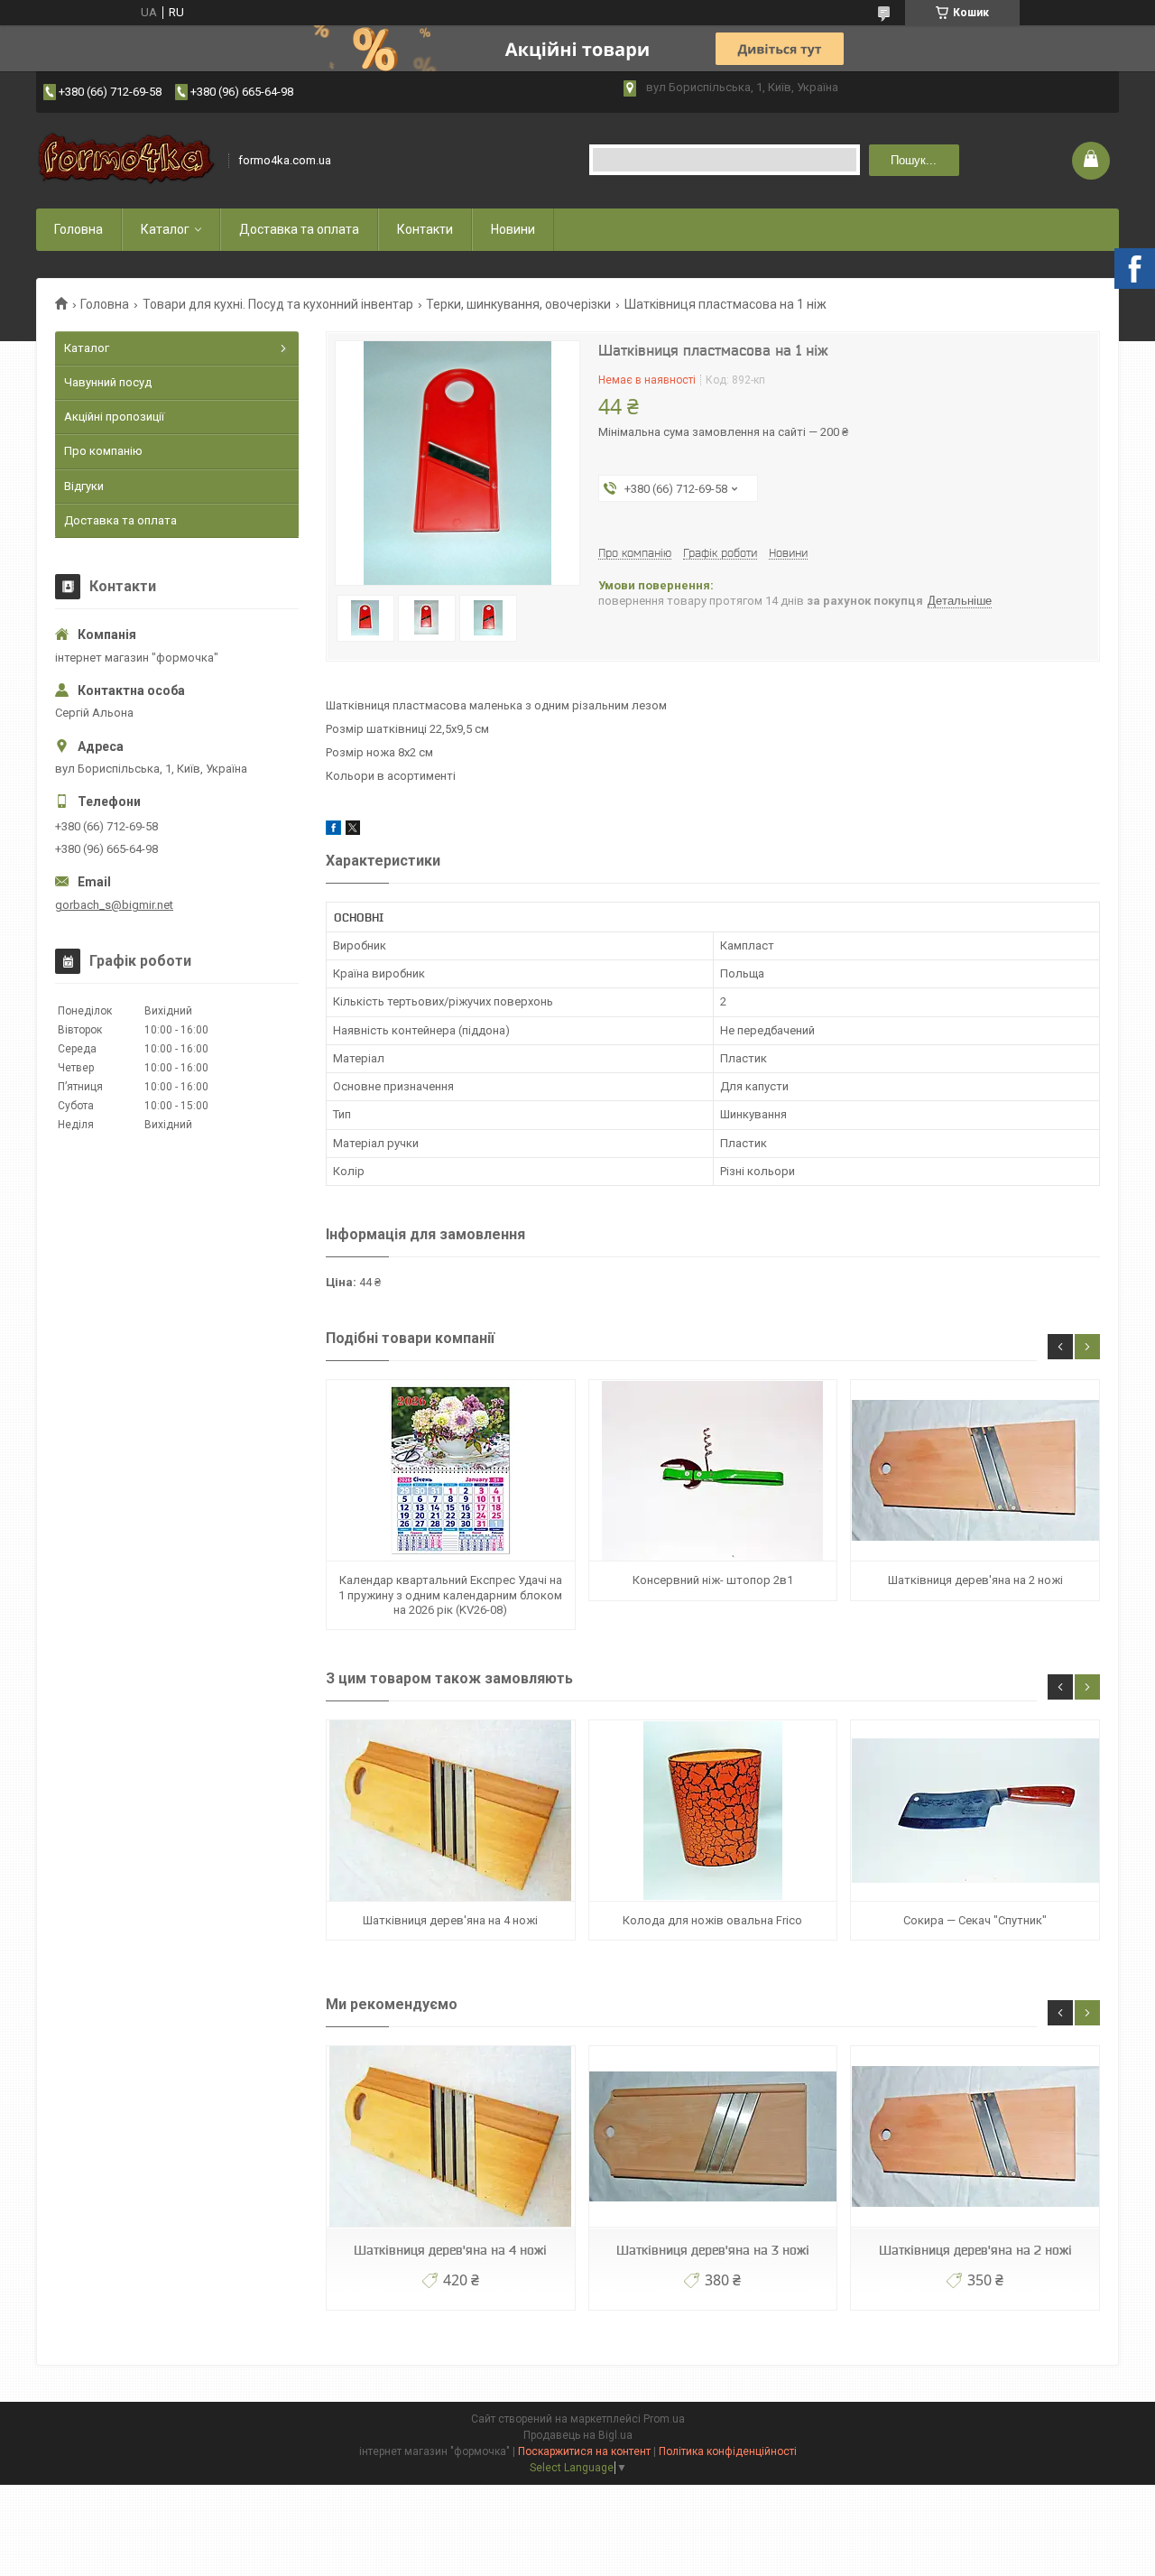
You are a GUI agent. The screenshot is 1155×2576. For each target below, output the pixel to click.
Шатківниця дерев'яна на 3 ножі (713, 2250)
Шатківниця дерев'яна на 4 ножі (450, 1920)
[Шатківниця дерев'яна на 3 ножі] (713, 2137)
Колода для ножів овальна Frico (712, 1920)
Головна (79, 229)
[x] (353, 831)
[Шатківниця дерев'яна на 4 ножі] (450, 1811)
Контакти (425, 229)
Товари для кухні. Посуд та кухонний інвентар (278, 304)
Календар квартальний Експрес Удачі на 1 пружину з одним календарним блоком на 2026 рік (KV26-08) (450, 1595)
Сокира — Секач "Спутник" (975, 1920)
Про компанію (103, 451)
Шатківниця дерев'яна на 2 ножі (975, 1580)
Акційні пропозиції (114, 417)
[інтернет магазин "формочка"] (126, 160)
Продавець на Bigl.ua (578, 2435)
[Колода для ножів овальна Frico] (713, 1811)
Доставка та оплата (299, 229)
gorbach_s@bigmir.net (114, 905)
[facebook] (333, 831)
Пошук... (914, 160)
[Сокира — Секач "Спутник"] (975, 1811)
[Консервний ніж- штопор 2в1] (713, 1471)
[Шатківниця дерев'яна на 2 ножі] (975, 1471)
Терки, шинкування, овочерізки (518, 304)
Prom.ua (664, 2419)
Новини (513, 229)
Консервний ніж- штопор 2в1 (713, 1580)
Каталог (165, 229)
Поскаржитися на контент (584, 2451)
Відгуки (84, 486)
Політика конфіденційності (728, 2451)
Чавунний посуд (108, 382)
